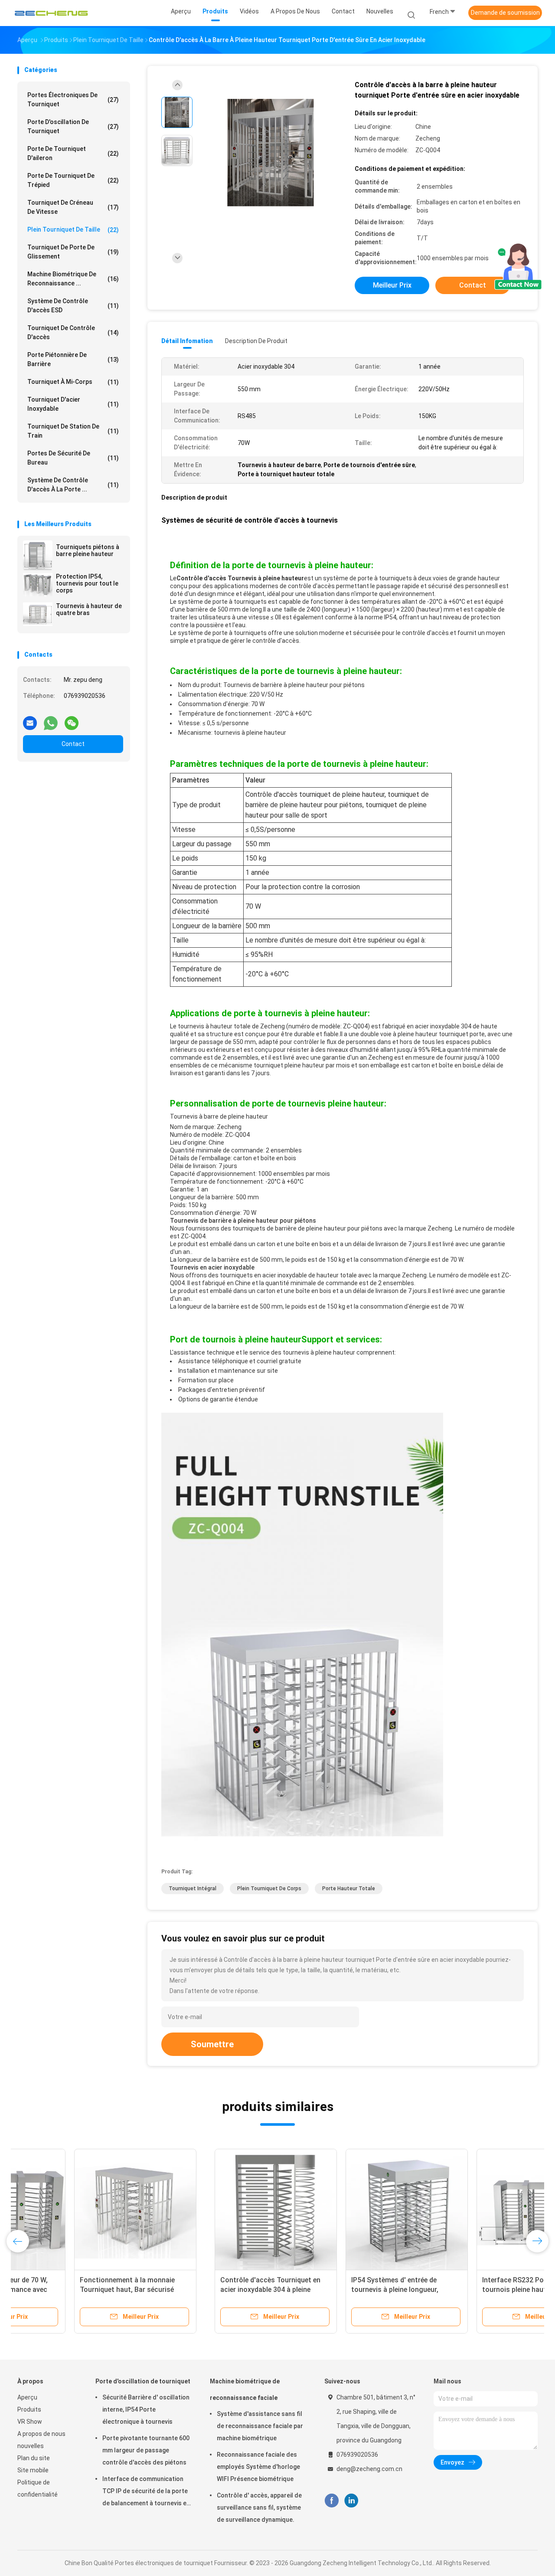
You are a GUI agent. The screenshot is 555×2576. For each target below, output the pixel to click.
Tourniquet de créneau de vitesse (73, 207)
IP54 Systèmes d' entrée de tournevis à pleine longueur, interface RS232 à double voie (201, 2290)
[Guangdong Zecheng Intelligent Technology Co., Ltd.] (51, 13)
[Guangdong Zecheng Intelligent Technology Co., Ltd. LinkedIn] (351, 2501)
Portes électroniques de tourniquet (73, 100)
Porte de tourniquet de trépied (73, 180)
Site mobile (33, 2470)
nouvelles (31, 2446)
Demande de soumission (505, 13)
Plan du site (34, 2458)
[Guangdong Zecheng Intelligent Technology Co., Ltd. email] (30, 720)
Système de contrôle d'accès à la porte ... (73, 485)
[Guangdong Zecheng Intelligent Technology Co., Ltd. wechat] (72, 720)
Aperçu (27, 2397)
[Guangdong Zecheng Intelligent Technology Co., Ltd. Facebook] (331, 2501)
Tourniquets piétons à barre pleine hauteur (88, 550)
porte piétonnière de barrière (73, 359)
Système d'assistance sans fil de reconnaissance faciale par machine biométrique (260, 2426)
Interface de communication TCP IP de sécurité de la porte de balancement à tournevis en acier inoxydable (146, 2492)
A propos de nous (41, 2434)
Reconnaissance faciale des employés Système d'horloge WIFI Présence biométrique (258, 2467)
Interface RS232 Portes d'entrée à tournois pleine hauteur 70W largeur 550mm (339, 2290)
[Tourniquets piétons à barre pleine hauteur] (38, 555)
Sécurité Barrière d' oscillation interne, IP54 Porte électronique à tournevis (146, 2409)
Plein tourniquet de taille (73, 230)
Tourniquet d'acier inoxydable (73, 404)
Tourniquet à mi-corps (73, 382)
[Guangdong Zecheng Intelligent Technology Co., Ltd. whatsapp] (51, 720)
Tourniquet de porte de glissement (73, 252)
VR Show (30, 2422)
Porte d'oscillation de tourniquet (73, 126)
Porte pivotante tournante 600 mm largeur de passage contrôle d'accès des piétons (146, 2450)
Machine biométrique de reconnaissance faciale (245, 2389)
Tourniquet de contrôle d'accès (73, 332)
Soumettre (212, 2044)
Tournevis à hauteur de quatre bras (89, 609)
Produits (29, 2409)
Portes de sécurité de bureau (73, 458)
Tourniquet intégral (193, 1889)
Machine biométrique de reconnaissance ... (73, 279)
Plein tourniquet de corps (269, 1889)
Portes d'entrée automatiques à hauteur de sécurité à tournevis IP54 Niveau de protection (467, 2290)
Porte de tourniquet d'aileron (73, 153)
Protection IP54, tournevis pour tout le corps (87, 583)
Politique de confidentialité (38, 2488)
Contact (73, 744)
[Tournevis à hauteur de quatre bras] (38, 614)
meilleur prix (392, 285)
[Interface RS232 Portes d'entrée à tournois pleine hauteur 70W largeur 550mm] (340, 2210)
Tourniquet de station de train (73, 431)
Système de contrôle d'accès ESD (73, 306)
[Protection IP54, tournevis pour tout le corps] (38, 585)
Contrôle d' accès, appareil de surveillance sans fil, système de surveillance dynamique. (259, 2507)
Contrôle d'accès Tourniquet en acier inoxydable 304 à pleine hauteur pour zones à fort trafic (74, 2290)
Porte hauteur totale (349, 1889)
